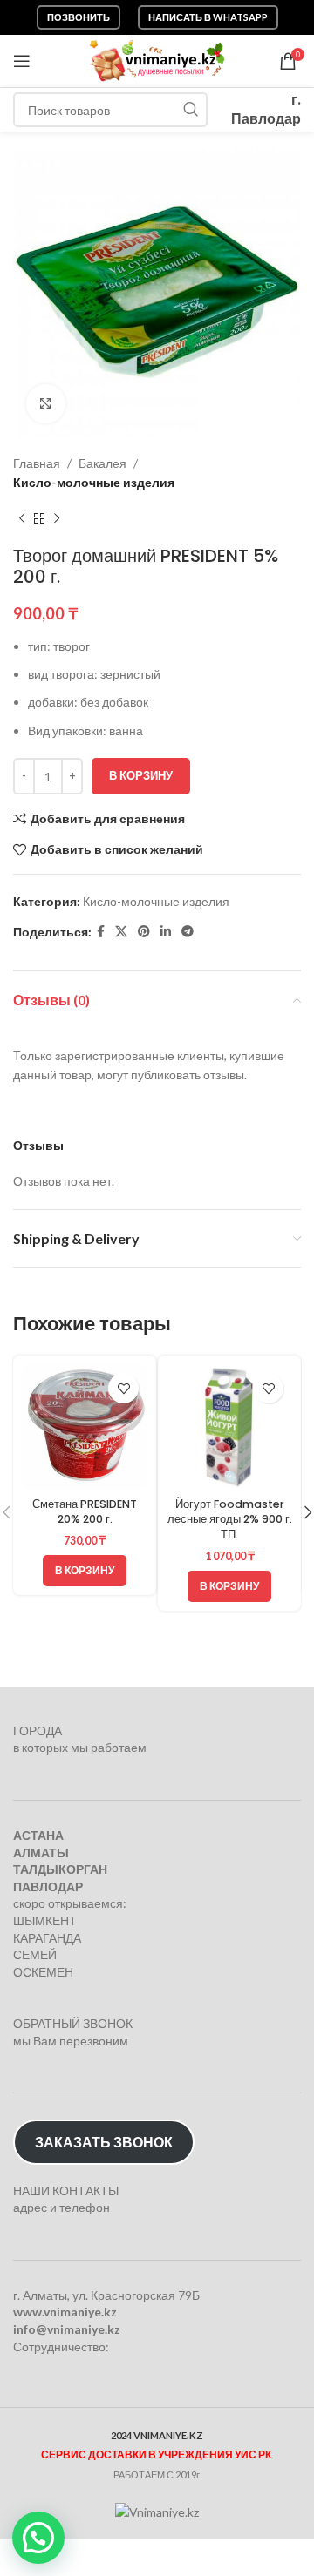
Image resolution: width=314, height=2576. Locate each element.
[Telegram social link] (188, 932)
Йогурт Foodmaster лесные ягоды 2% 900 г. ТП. (230, 1519)
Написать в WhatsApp (208, 17)
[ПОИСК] (190, 110)
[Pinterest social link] (144, 932)
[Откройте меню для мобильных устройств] (22, 61)
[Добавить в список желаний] (123, 1388)
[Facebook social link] (101, 932)
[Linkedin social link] (166, 932)
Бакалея (102, 463)
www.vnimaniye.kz (65, 2312)
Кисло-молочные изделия (94, 482)
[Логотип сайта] (157, 60)
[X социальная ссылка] (121, 932)
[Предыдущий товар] (22, 519)
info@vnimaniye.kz (67, 2329)
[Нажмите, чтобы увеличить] (46, 404)
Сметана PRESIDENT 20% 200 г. (85, 1512)
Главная (37, 463)
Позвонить (78, 17)
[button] (85, 1571)
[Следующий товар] (57, 519)
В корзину (141, 775)
